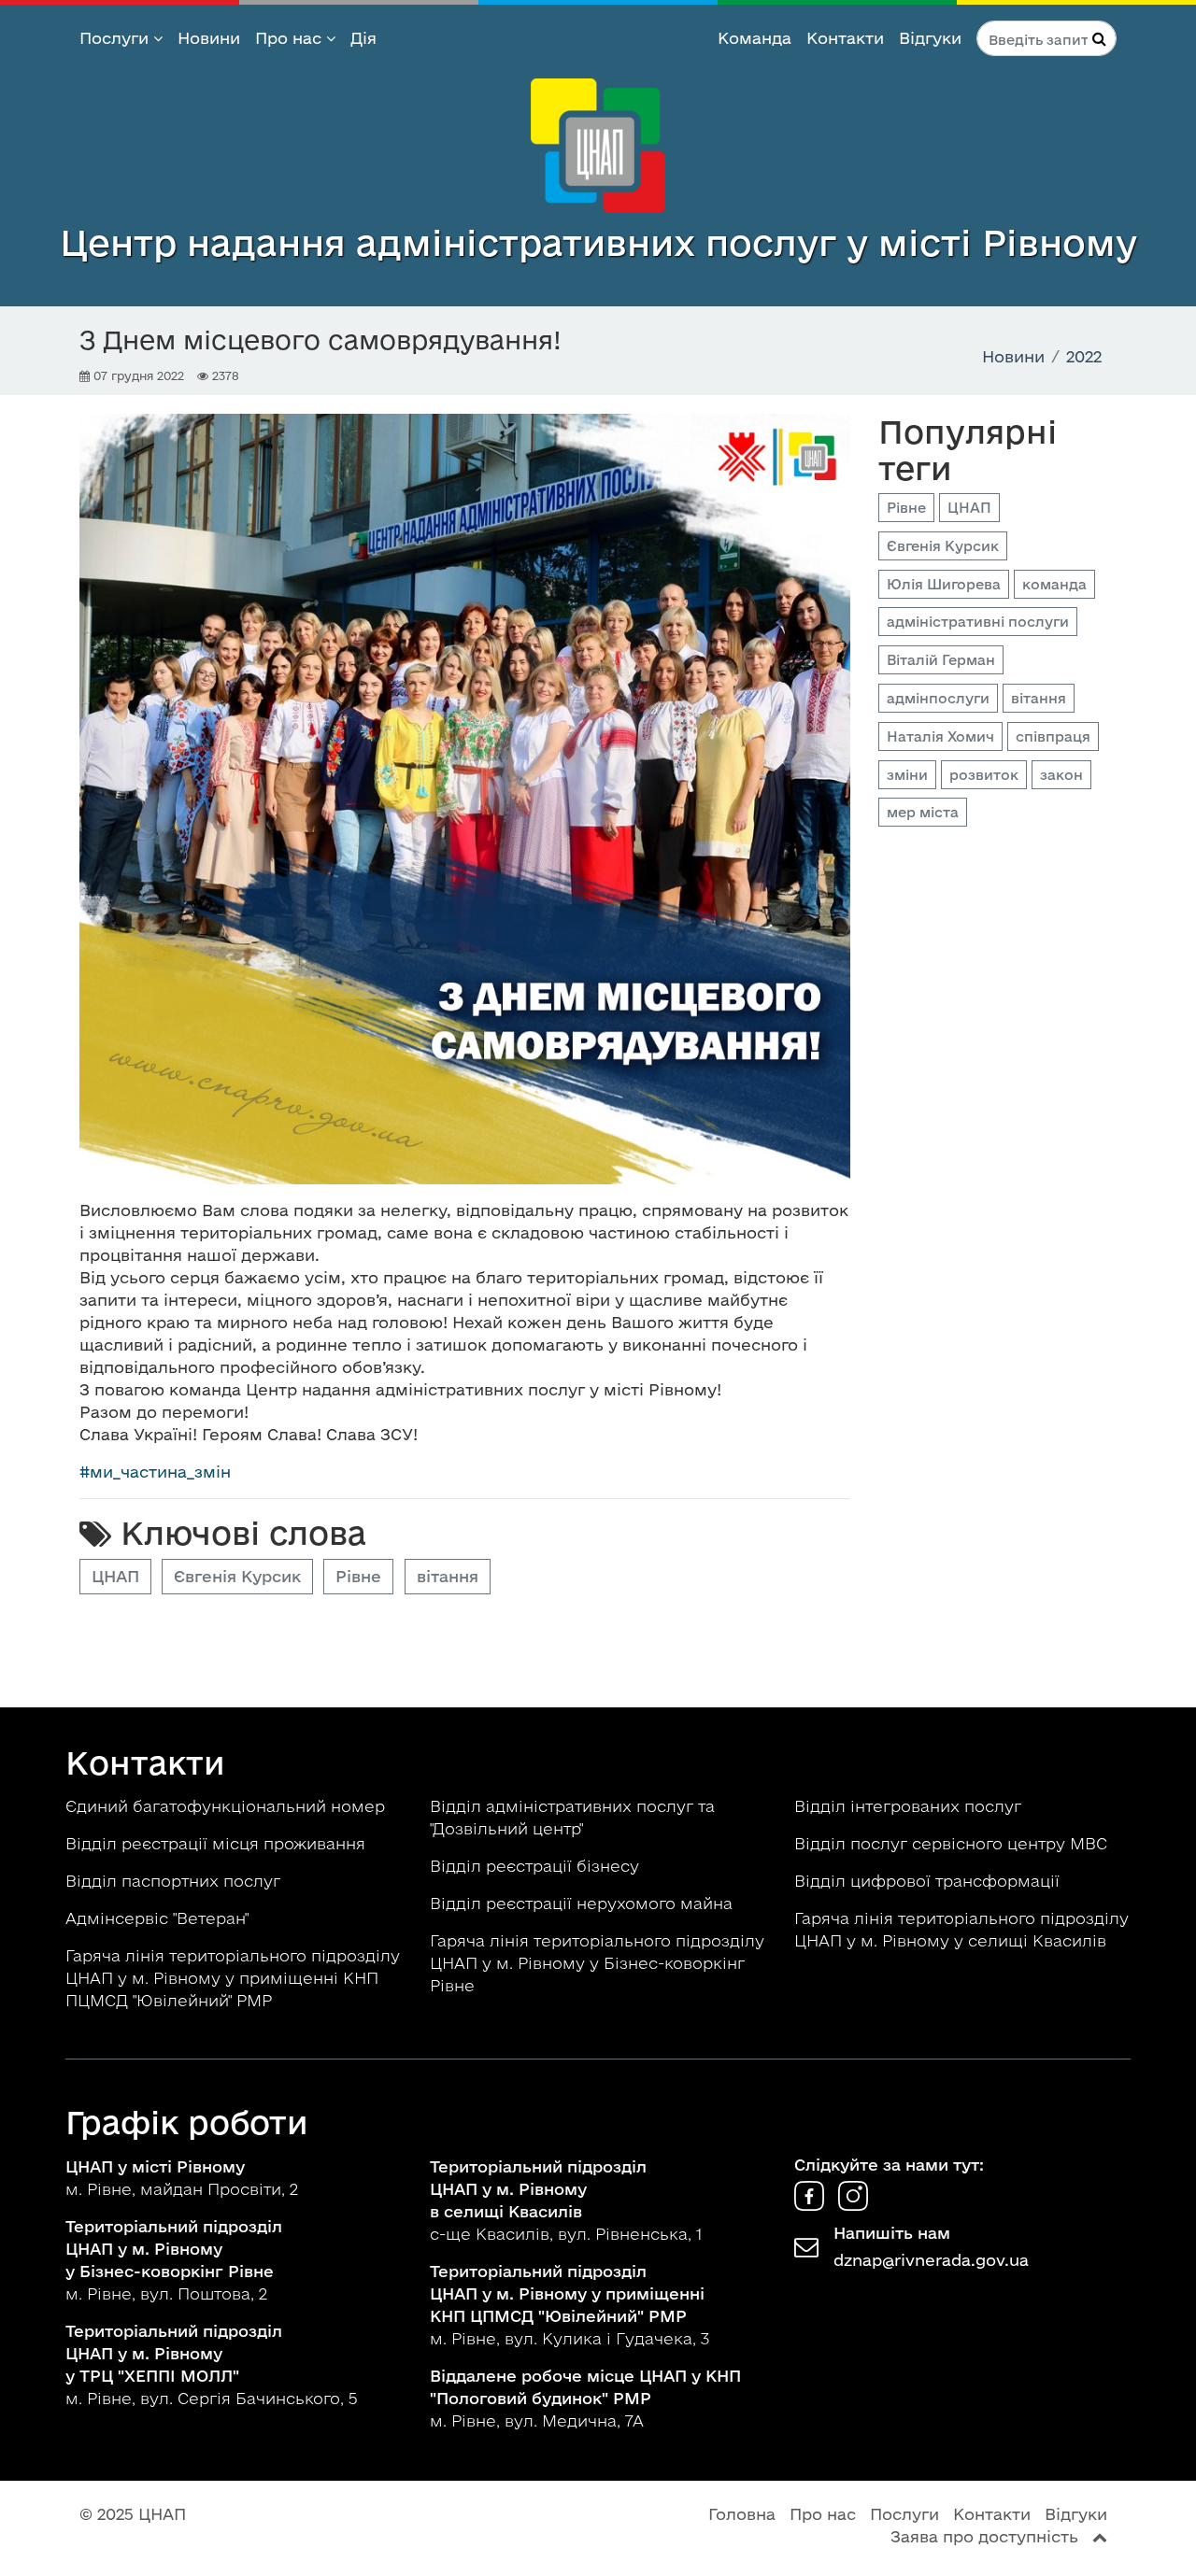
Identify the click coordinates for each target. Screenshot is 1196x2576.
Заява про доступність (984, 2536)
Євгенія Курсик (237, 1576)
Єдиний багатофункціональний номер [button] (228, 1806)
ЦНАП (115, 1576)
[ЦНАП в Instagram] (853, 2205)
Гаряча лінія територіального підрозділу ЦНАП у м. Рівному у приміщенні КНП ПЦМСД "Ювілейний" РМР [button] (233, 1978)
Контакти (845, 38)
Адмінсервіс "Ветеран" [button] (159, 1918)
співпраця (1053, 736)
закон (1061, 775)
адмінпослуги (938, 698)
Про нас (291, 38)
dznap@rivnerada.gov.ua (931, 2260)
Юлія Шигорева (944, 584)
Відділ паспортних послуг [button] (175, 1881)
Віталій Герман (941, 660)
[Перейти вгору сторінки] (1100, 2536)
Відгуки (930, 38)
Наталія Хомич (940, 736)
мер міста (923, 812)
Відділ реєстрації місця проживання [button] (218, 1843)
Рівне (358, 1576)
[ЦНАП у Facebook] (812, 2205)
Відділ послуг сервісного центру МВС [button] (953, 1843)
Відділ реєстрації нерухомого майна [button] (584, 1903)
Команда (755, 38)
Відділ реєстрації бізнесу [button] (537, 1866)
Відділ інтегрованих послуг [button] (910, 1806)
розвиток (984, 775)
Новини (209, 38)
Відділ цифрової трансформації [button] (929, 1881)
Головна (742, 2514)
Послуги (116, 38)
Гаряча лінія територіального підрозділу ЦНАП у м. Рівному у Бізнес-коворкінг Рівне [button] (597, 1963)
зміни (907, 775)
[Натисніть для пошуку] (1099, 38)
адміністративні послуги (978, 622)
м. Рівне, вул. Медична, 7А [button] (585, 2398)
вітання (448, 1576)
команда (1054, 584)
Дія (363, 38)
